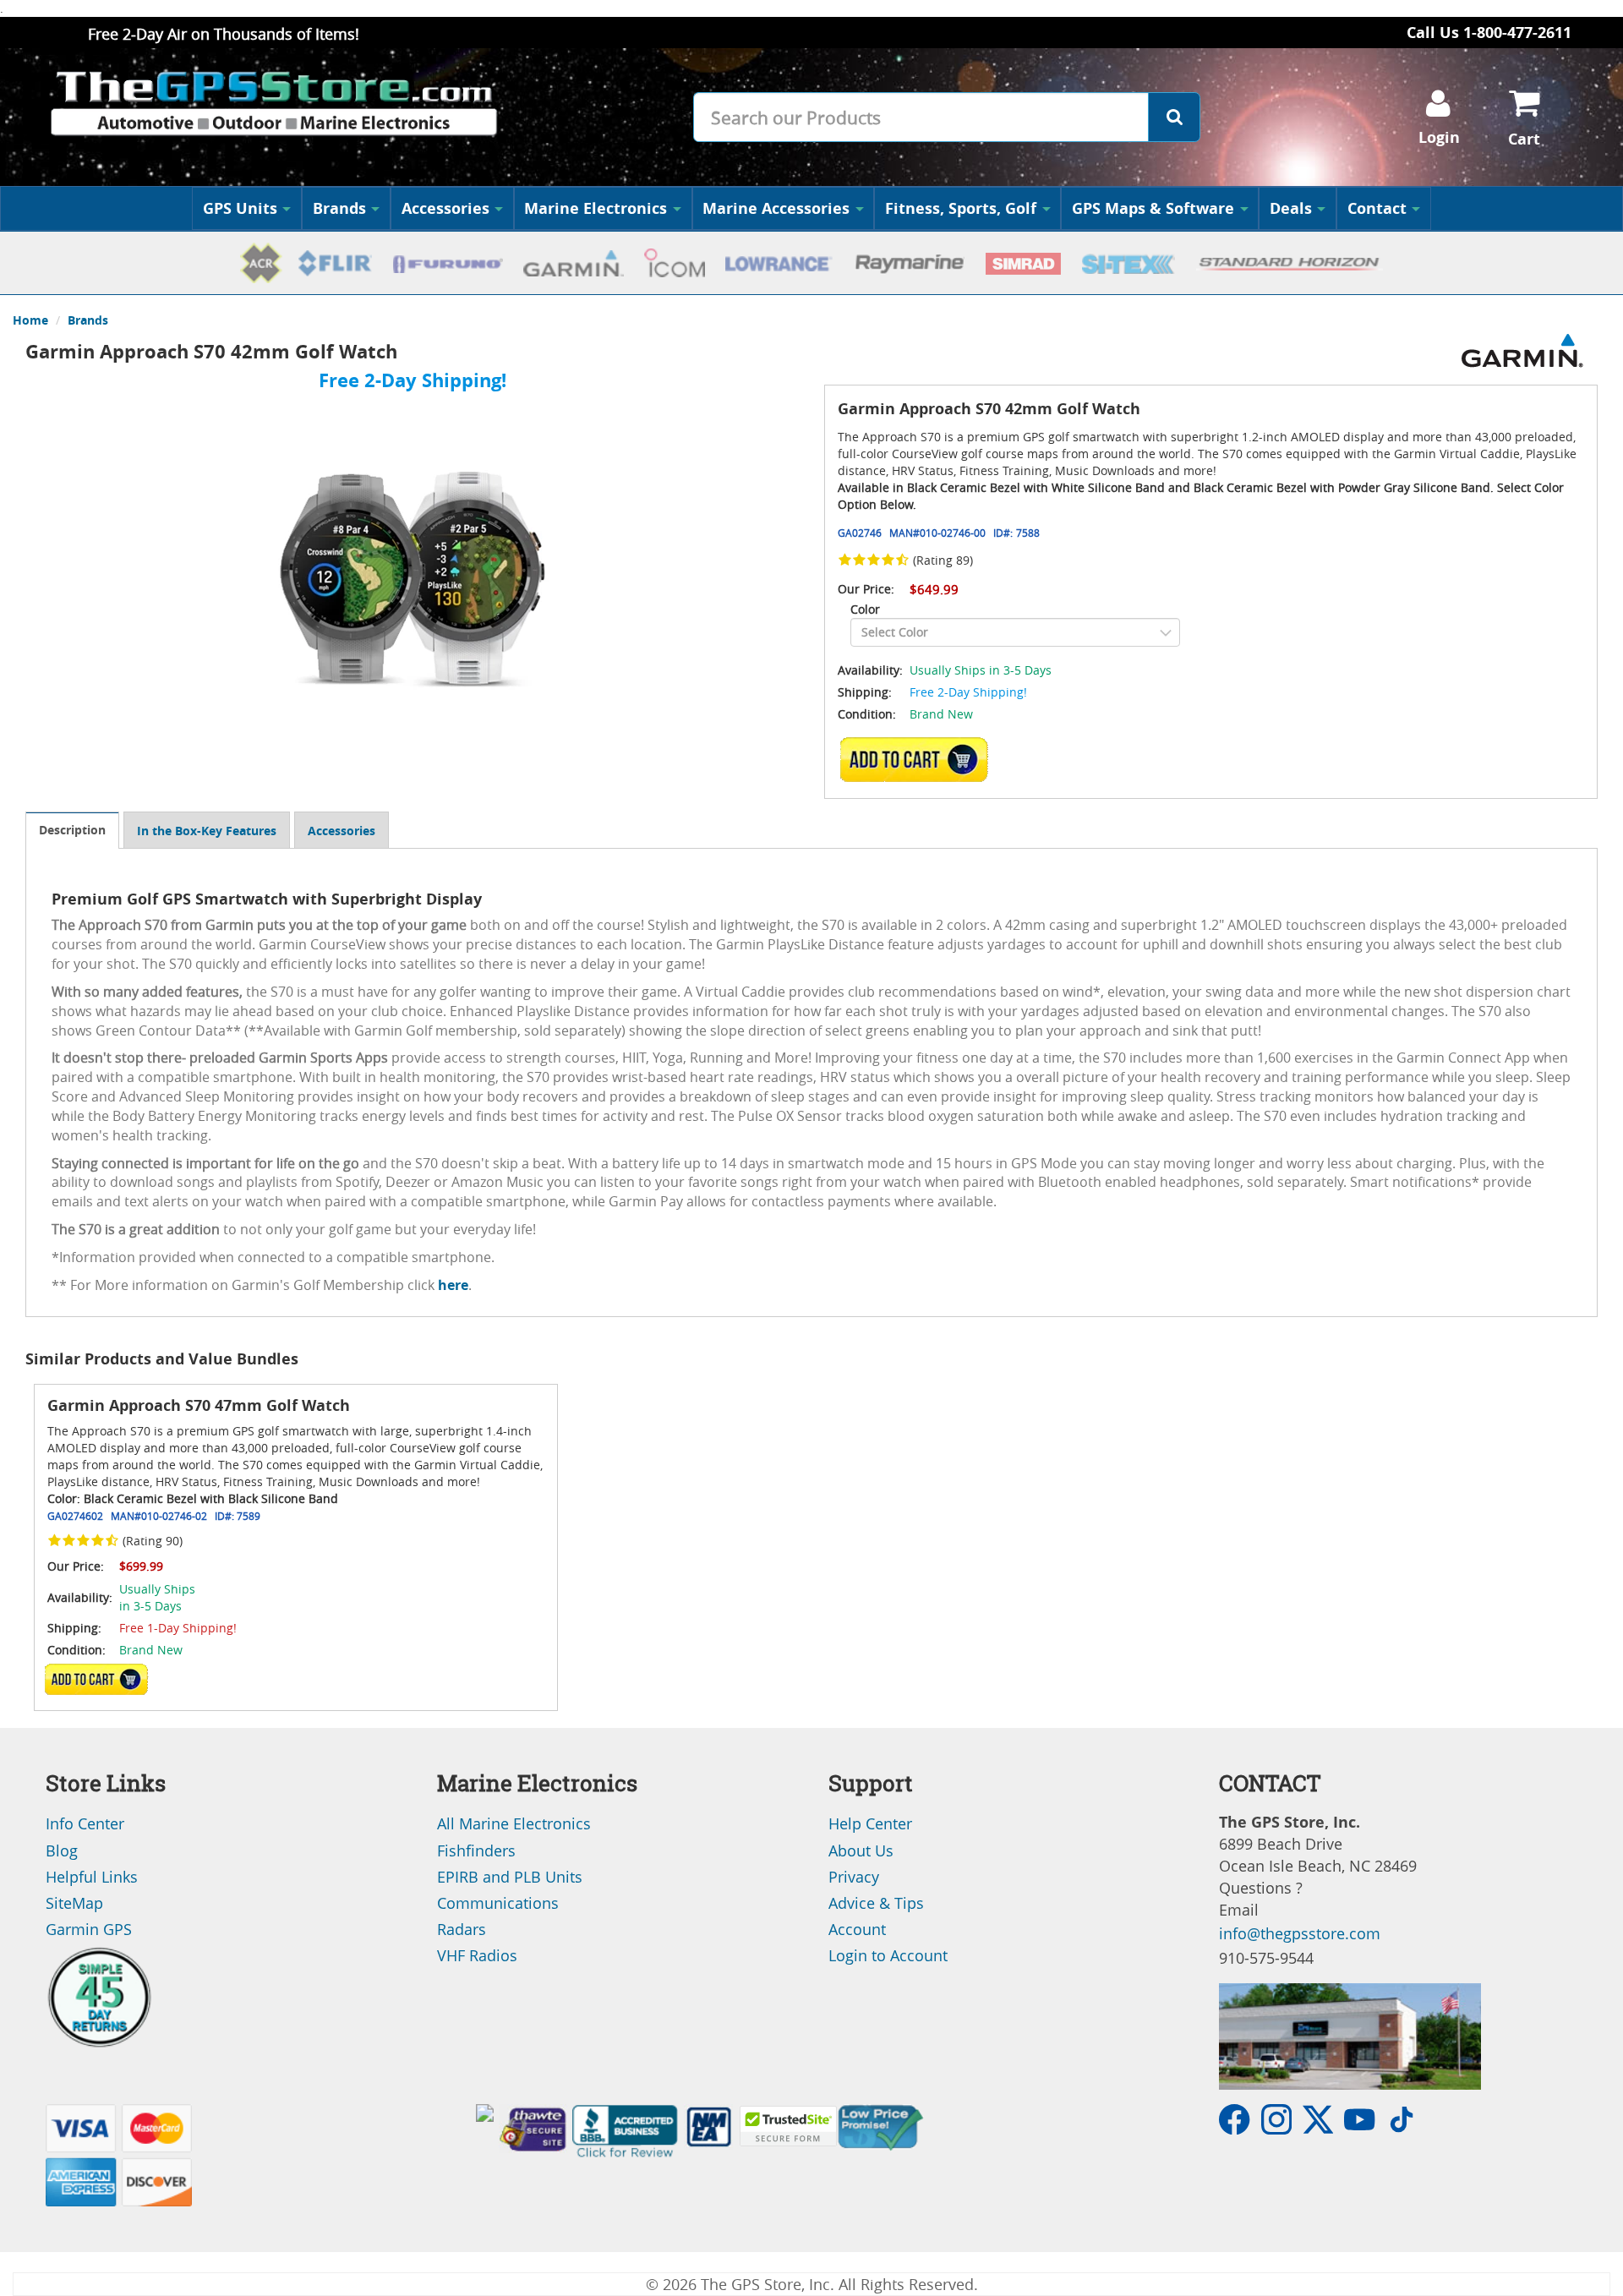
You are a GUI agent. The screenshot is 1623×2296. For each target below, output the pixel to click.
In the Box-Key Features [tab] (207, 831)
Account (857, 1929)
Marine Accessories (776, 208)
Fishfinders (476, 1850)
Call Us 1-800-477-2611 (1489, 33)
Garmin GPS (89, 1929)
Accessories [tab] (342, 831)
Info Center (85, 1823)
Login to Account (888, 1955)
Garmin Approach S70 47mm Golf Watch (199, 1405)
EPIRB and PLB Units (510, 1877)
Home (30, 320)
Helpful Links (92, 1877)
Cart (1524, 139)
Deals (1291, 208)
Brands (339, 208)
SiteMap (74, 1903)
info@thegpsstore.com (1300, 1933)
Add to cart (919, 759)
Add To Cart (96, 1679)
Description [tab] (72, 830)
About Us (861, 1850)
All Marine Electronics (514, 1823)
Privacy (854, 1877)
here (453, 1285)
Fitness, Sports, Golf (961, 208)
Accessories (445, 208)
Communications (498, 1903)
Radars (462, 1929)
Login (1439, 137)
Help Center (870, 1823)
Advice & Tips (876, 1903)
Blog (62, 1850)
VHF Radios (477, 1955)
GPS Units (240, 208)
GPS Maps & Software (1153, 208)
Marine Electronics (596, 208)
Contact (1377, 208)
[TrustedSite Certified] (788, 2126)
